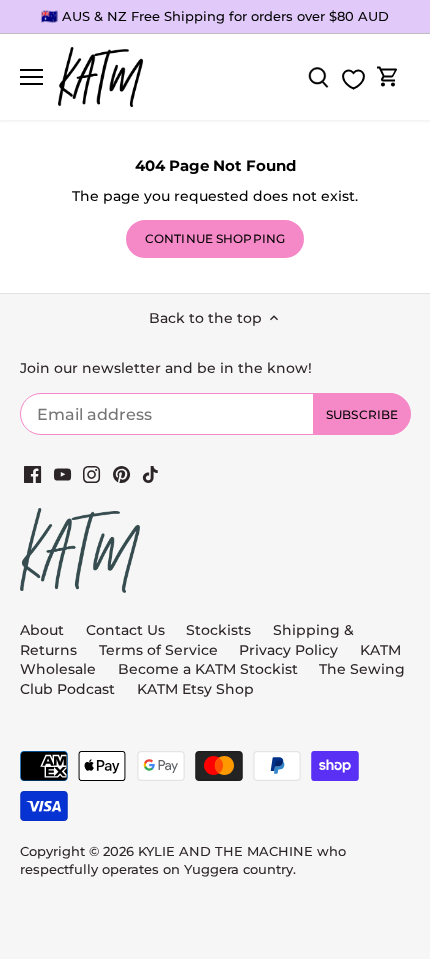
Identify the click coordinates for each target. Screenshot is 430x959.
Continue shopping (215, 238)
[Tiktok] (150, 474)
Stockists (218, 630)
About (42, 630)
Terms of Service (160, 650)
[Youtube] (62, 474)
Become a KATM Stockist (208, 669)
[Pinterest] (121, 474)
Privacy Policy (288, 650)
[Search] (318, 77)
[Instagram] (91, 474)
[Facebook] (32, 474)
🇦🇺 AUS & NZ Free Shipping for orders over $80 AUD (215, 16)
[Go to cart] (388, 77)
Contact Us (125, 630)
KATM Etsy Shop (195, 689)
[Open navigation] (31, 77)
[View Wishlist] (353, 79)
